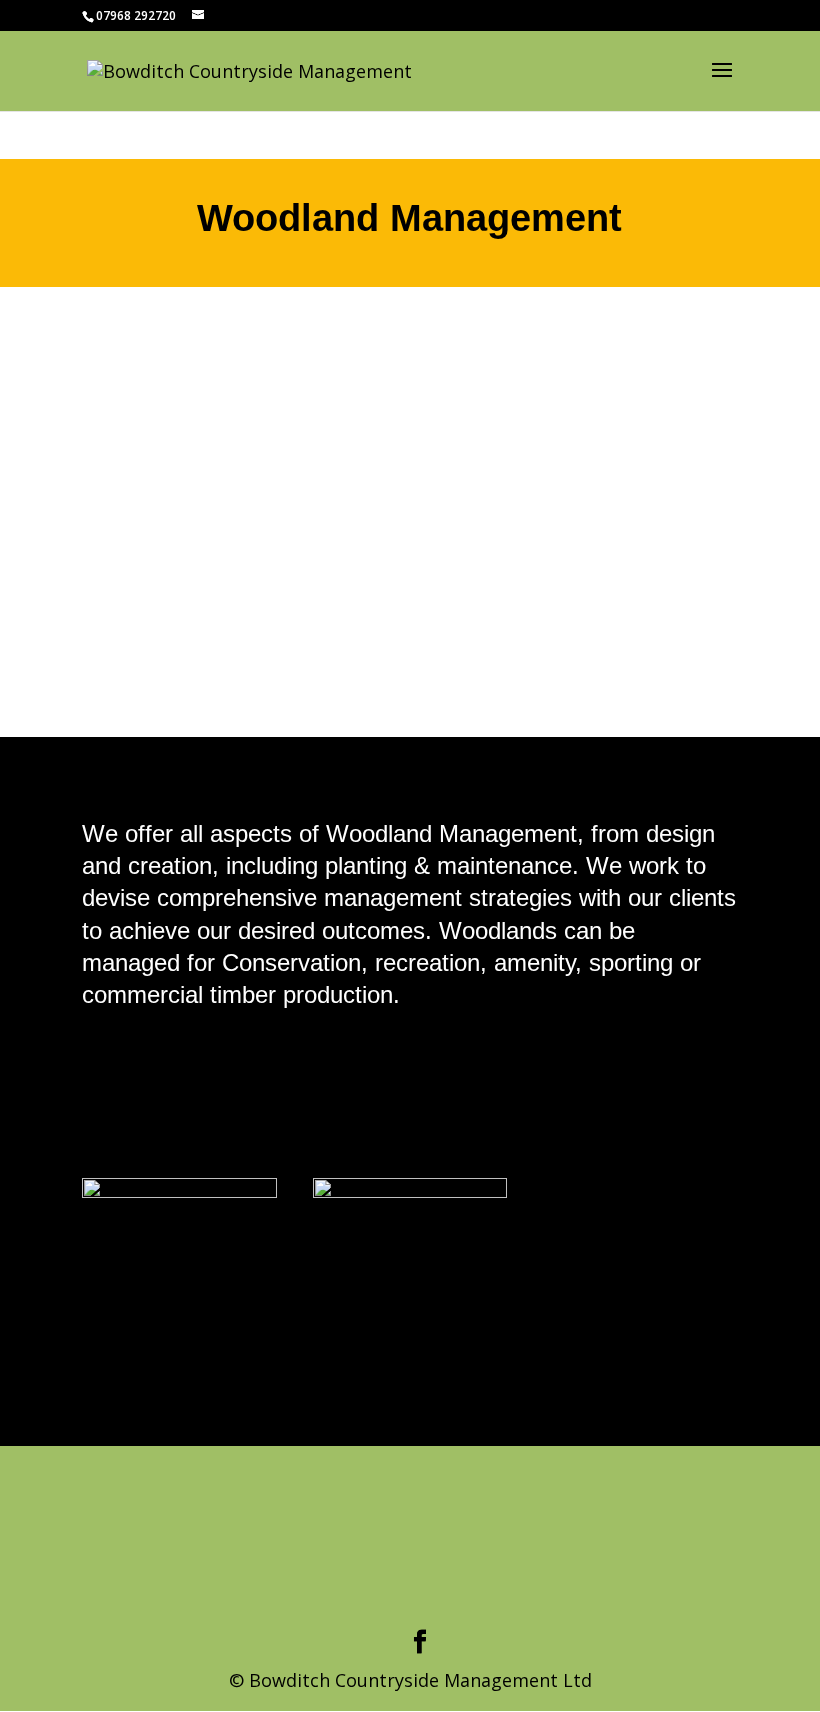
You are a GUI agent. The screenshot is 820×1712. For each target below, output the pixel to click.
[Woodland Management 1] (179, 1191)
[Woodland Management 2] (410, 1191)
